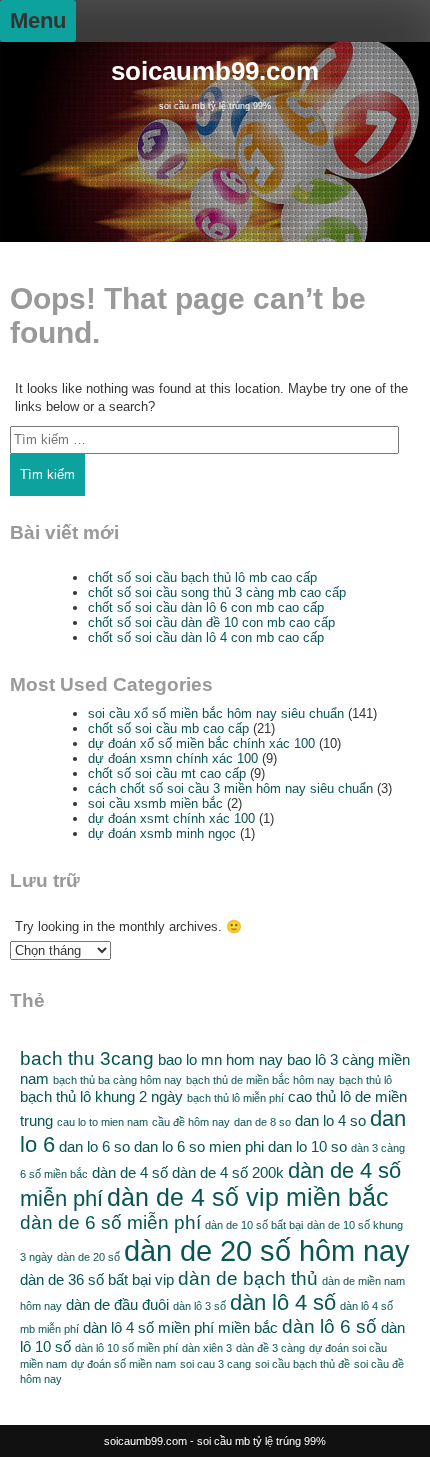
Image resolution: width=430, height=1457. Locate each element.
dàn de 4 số (130, 1172)
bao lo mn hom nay (220, 1059)
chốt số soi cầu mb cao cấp (168, 728)
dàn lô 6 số (329, 1326)
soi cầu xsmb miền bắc (155, 803)
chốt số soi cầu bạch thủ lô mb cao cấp (202, 577)
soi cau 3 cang (215, 1364)
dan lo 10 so (307, 1146)
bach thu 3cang (87, 1058)
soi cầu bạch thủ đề (302, 1364)
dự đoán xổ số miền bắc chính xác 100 (201, 743)
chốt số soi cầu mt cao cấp (167, 773)
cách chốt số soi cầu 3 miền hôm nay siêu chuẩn (230, 788)
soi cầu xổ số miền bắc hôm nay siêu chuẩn (216, 713)
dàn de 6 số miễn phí (110, 1222)
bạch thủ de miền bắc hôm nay (260, 1080)
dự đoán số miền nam (123, 1364)
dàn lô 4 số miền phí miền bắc (180, 1327)
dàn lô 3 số (199, 1306)
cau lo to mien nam (102, 1122)
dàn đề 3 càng (270, 1348)
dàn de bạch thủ (248, 1278)
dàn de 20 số (88, 1257)
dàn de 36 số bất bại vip (97, 1279)
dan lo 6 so (94, 1146)
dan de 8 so (262, 1122)
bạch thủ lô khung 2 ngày (101, 1096)
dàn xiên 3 (207, 1348)
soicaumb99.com (215, 71)
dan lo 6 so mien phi (199, 1146)
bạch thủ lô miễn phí (235, 1098)
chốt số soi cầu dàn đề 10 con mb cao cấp (211, 622)
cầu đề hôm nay (191, 1122)
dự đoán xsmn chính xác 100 (173, 758)
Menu (38, 20)
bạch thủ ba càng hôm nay (117, 1080)
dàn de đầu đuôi (117, 1304)
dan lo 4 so (330, 1120)
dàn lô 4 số (283, 1302)
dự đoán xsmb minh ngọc (162, 833)
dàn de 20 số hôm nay (267, 1250)
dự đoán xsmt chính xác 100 (171, 818)
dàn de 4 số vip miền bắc (248, 1197)
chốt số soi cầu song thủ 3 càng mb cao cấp (217, 592)
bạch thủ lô (365, 1080)
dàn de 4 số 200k (228, 1172)
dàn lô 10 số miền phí (126, 1348)
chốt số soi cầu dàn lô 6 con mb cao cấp (206, 607)
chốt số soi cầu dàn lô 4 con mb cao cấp (206, 637)
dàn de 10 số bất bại (254, 1225)
